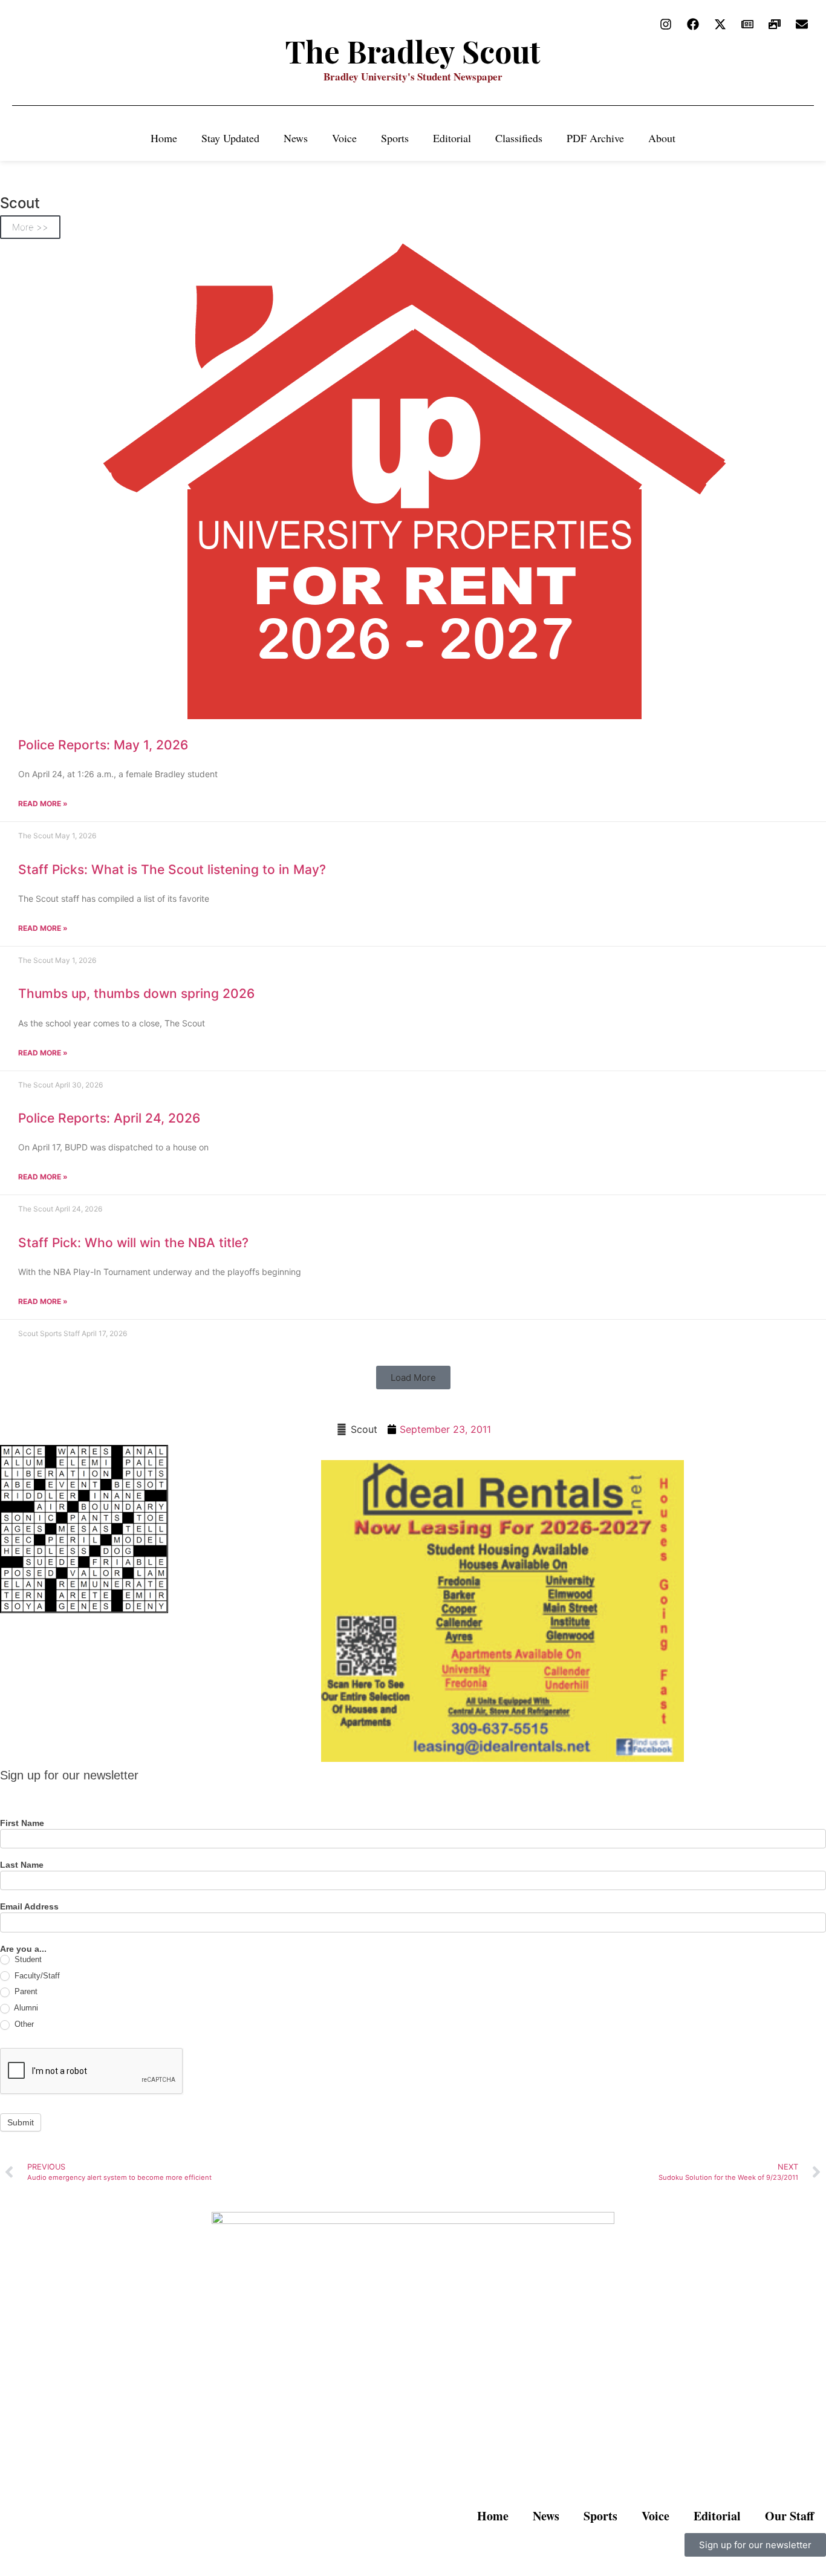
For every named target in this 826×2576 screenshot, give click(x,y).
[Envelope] (802, 24)
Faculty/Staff (36, 1976)
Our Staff (789, 2516)
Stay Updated (230, 138)
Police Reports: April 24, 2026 (109, 1118)
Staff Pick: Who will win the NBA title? (133, 1243)
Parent (25, 1991)
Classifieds (519, 138)
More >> (30, 227)
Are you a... (23, 1949)
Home (164, 138)
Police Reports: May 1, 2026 (103, 745)
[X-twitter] (720, 24)
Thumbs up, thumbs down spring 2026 (136, 993)
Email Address (29, 1907)
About (662, 138)
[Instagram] (666, 24)
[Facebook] (693, 24)
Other (23, 2024)
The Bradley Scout (413, 51)
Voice (344, 138)
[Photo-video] (775, 24)
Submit (21, 2122)
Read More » (43, 804)
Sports (395, 138)
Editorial (452, 138)
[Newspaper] (747, 24)
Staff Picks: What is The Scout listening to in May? (172, 869)
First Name (22, 1823)
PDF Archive (595, 138)
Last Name (22, 1865)
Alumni (25, 2008)
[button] (413, 1378)
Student (27, 1959)
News (296, 138)
